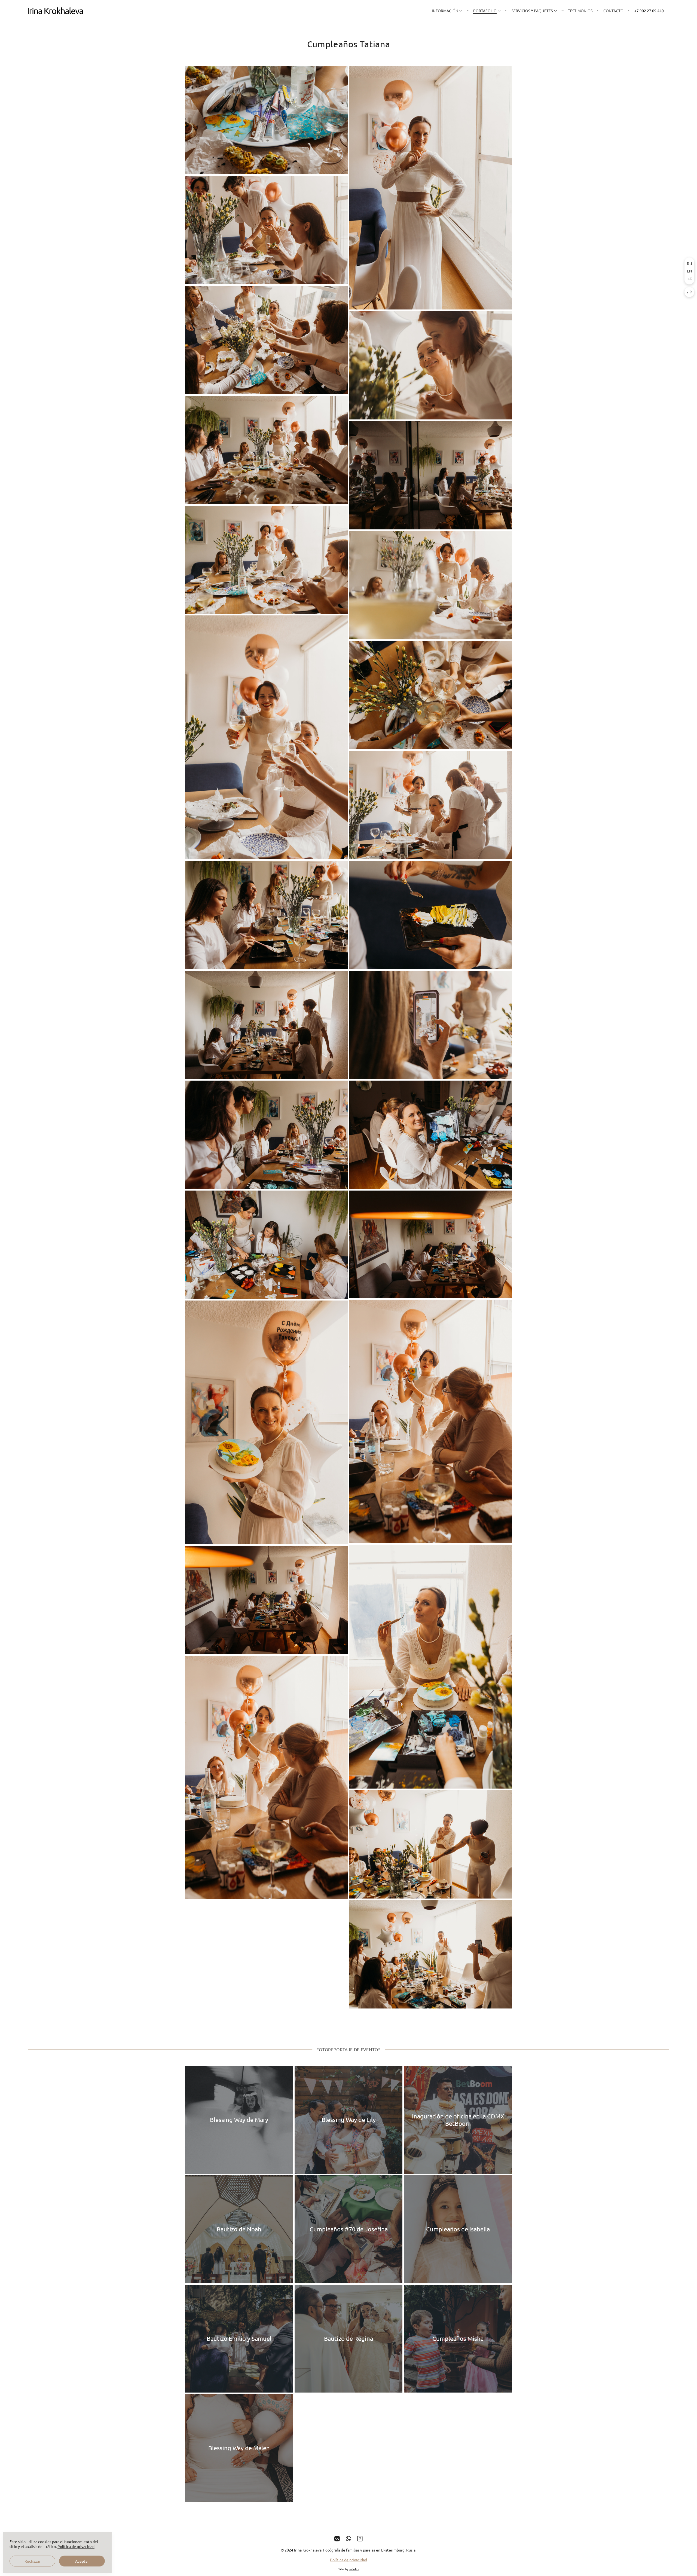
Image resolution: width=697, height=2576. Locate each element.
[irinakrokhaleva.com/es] (55, 11)
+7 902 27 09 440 (649, 11)
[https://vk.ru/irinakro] (337, 2538)
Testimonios (580, 11)
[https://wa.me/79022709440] (348, 2538)
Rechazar (32, 2561)
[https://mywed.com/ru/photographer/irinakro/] (360, 2538)
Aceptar (82, 2561)
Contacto (613, 11)
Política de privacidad (348, 2560)
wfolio (354, 2569)
